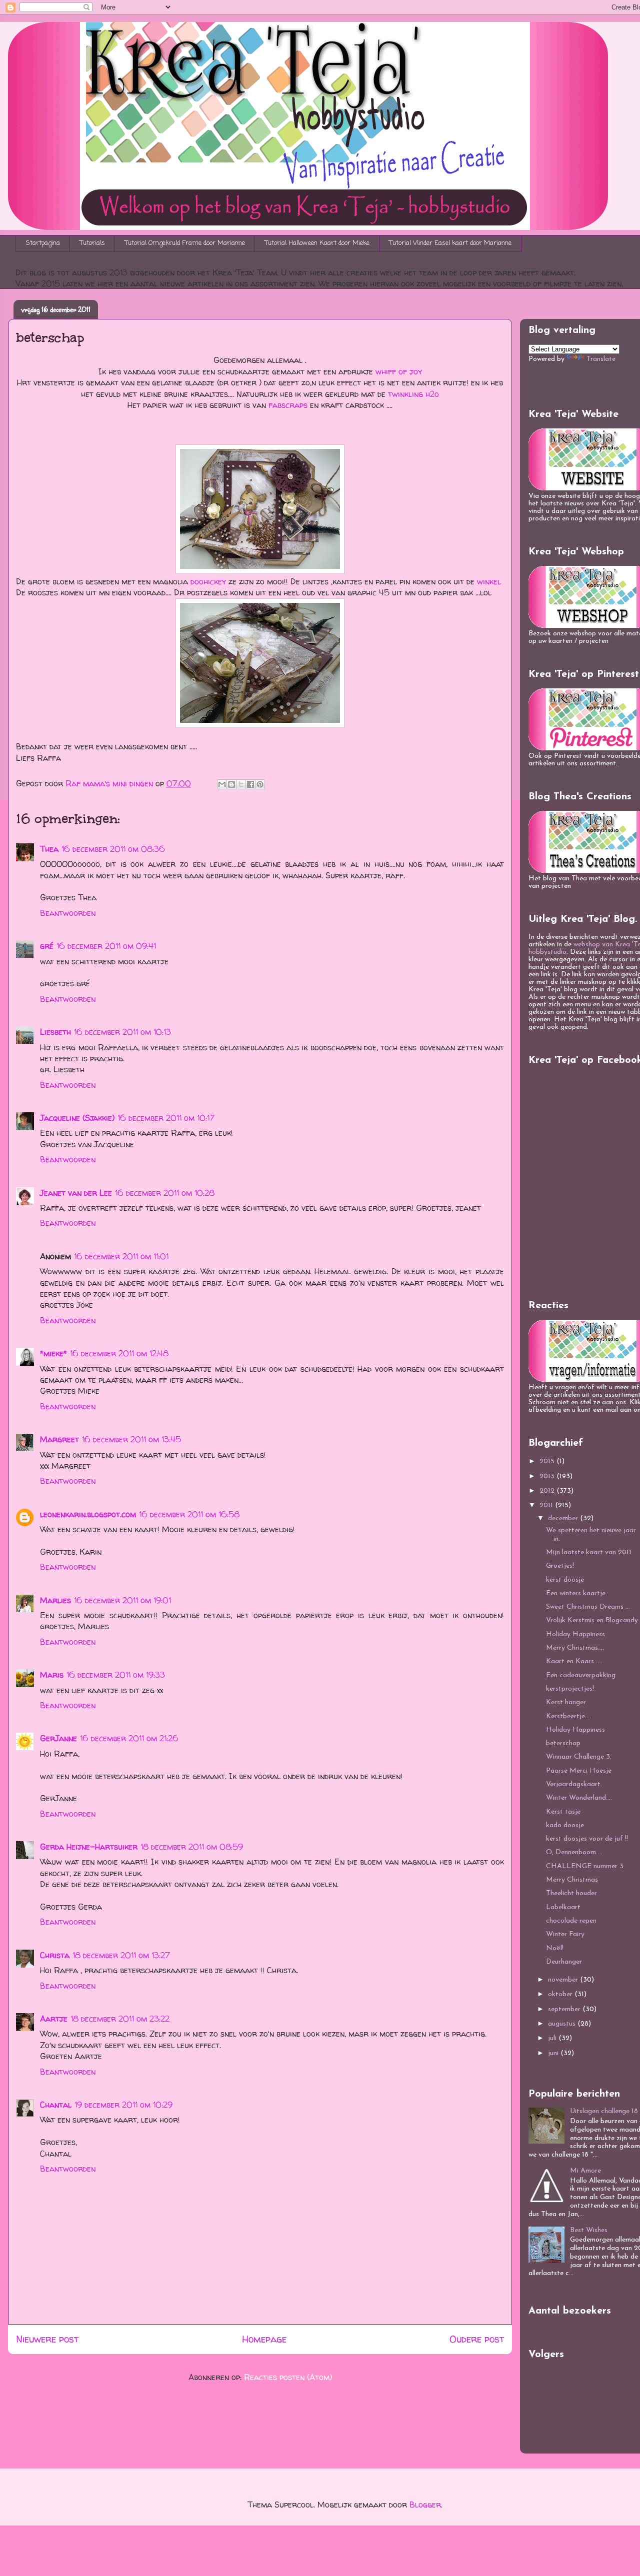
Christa (55, 1955)
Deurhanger (564, 1962)
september (565, 2009)
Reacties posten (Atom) (288, 2377)
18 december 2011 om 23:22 (120, 2019)
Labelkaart (563, 1907)
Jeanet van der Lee (76, 1193)
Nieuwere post (47, 2339)
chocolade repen (571, 1921)
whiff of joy (399, 371)
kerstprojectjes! (570, 1689)
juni (554, 2053)
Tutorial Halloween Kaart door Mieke (317, 243)
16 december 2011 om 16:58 (189, 1514)
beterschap (563, 1743)
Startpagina (43, 243)
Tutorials (92, 243)
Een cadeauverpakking (581, 1675)
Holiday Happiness (575, 1634)
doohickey (208, 581)
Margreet (59, 1439)
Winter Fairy (565, 1934)
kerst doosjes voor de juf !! (587, 1839)
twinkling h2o (413, 394)
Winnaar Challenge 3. (579, 1757)
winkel (489, 581)
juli (553, 2038)
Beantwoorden (68, 913)
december (564, 1518)
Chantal (56, 2105)
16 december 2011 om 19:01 (122, 1600)
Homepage (264, 2339)
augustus (563, 2024)
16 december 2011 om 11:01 (121, 1256)
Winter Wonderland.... (579, 1798)
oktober (561, 1994)
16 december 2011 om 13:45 (131, 1439)
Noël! (555, 1948)
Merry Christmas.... (575, 1648)
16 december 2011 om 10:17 (166, 1118)
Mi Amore (585, 2171)
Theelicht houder (571, 1893)
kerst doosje (565, 1580)
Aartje (54, 2019)
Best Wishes (589, 2230)
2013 (548, 1476)
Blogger (425, 2505)
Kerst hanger (566, 1702)
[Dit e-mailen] (222, 784)
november (564, 1980)
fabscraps (288, 405)
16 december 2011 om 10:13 (122, 1032)
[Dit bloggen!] (231, 784)
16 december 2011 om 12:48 (119, 1353)
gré (47, 946)
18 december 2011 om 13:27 (121, 1955)
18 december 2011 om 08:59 (192, 1847)
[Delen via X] (241, 784)
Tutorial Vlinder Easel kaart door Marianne (450, 243)
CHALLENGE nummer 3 (585, 1866)
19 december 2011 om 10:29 (123, 2105)
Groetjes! (560, 1566)
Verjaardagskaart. (574, 1784)
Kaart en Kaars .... (574, 1661)
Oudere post (477, 2339)
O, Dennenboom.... (574, 1852)
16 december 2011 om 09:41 (106, 946)
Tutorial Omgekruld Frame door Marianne (185, 243)
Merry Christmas (572, 1880)
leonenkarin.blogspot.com (88, 1514)
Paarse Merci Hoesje (579, 1771)
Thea (49, 849)
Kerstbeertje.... (568, 1716)
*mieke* (53, 1353)
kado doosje (565, 1825)
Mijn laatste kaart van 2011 (589, 1552)
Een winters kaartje (576, 1593)
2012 (548, 1491)
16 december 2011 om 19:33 (116, 1675)
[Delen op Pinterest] (260, 784)
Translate (601, 359)
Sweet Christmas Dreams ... (588, 1607)
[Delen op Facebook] (250, 784)
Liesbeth (55, 1032)
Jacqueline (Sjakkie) (77, 1118)
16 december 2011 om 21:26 (129, 1738)
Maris (52, 1675)
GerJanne (58, 1738)
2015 (548, 1461)
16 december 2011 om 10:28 (165, 1193)
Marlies (55, 1600)
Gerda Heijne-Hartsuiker (89, 1847)
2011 (547, 1505)
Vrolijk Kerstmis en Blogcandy (592, 1620)
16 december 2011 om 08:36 (113, 849)
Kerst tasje (563, 1812)
